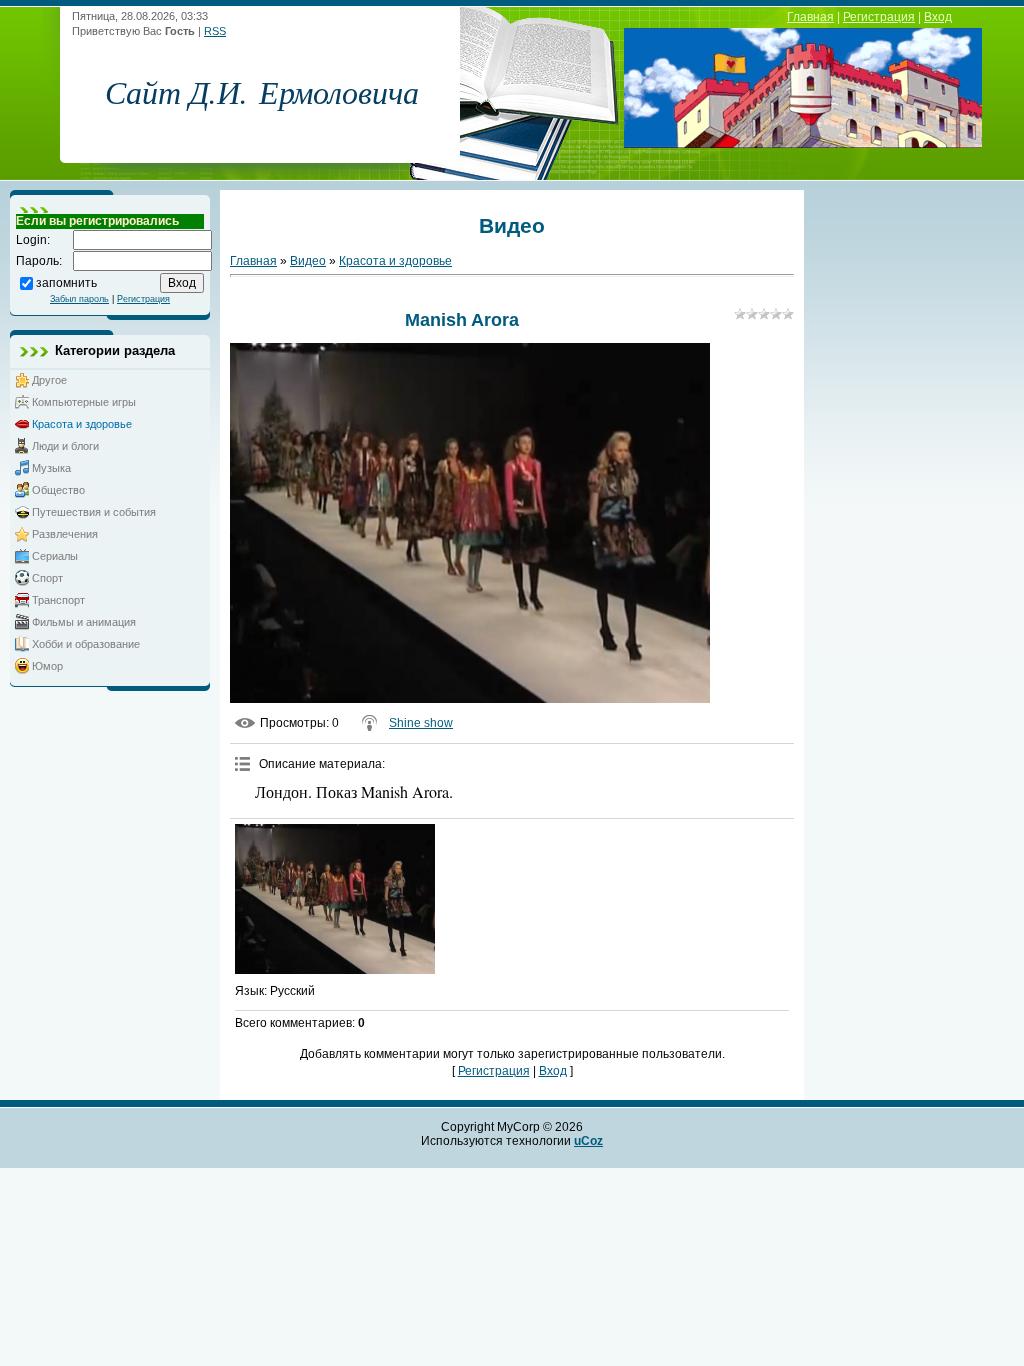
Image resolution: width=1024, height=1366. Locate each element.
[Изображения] (335, 899)
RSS (215, 31)
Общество (58, 490)
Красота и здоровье (82, 424)
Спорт (47, 578)
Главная (810, 17)
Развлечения (65, 534)
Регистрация (879, 17)
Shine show (421, 723)
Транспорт (58, 600)
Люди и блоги (65, 446)
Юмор (47, 666)
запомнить (66, 282)
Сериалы (55, 556)
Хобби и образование (86, 644)
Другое (49, 380)
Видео (308, 261)
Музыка (51, 468)
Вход (938, 17)
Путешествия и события (94, 512)
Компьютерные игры (84, 402)
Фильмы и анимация (84, 622)
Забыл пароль (79, 299)
